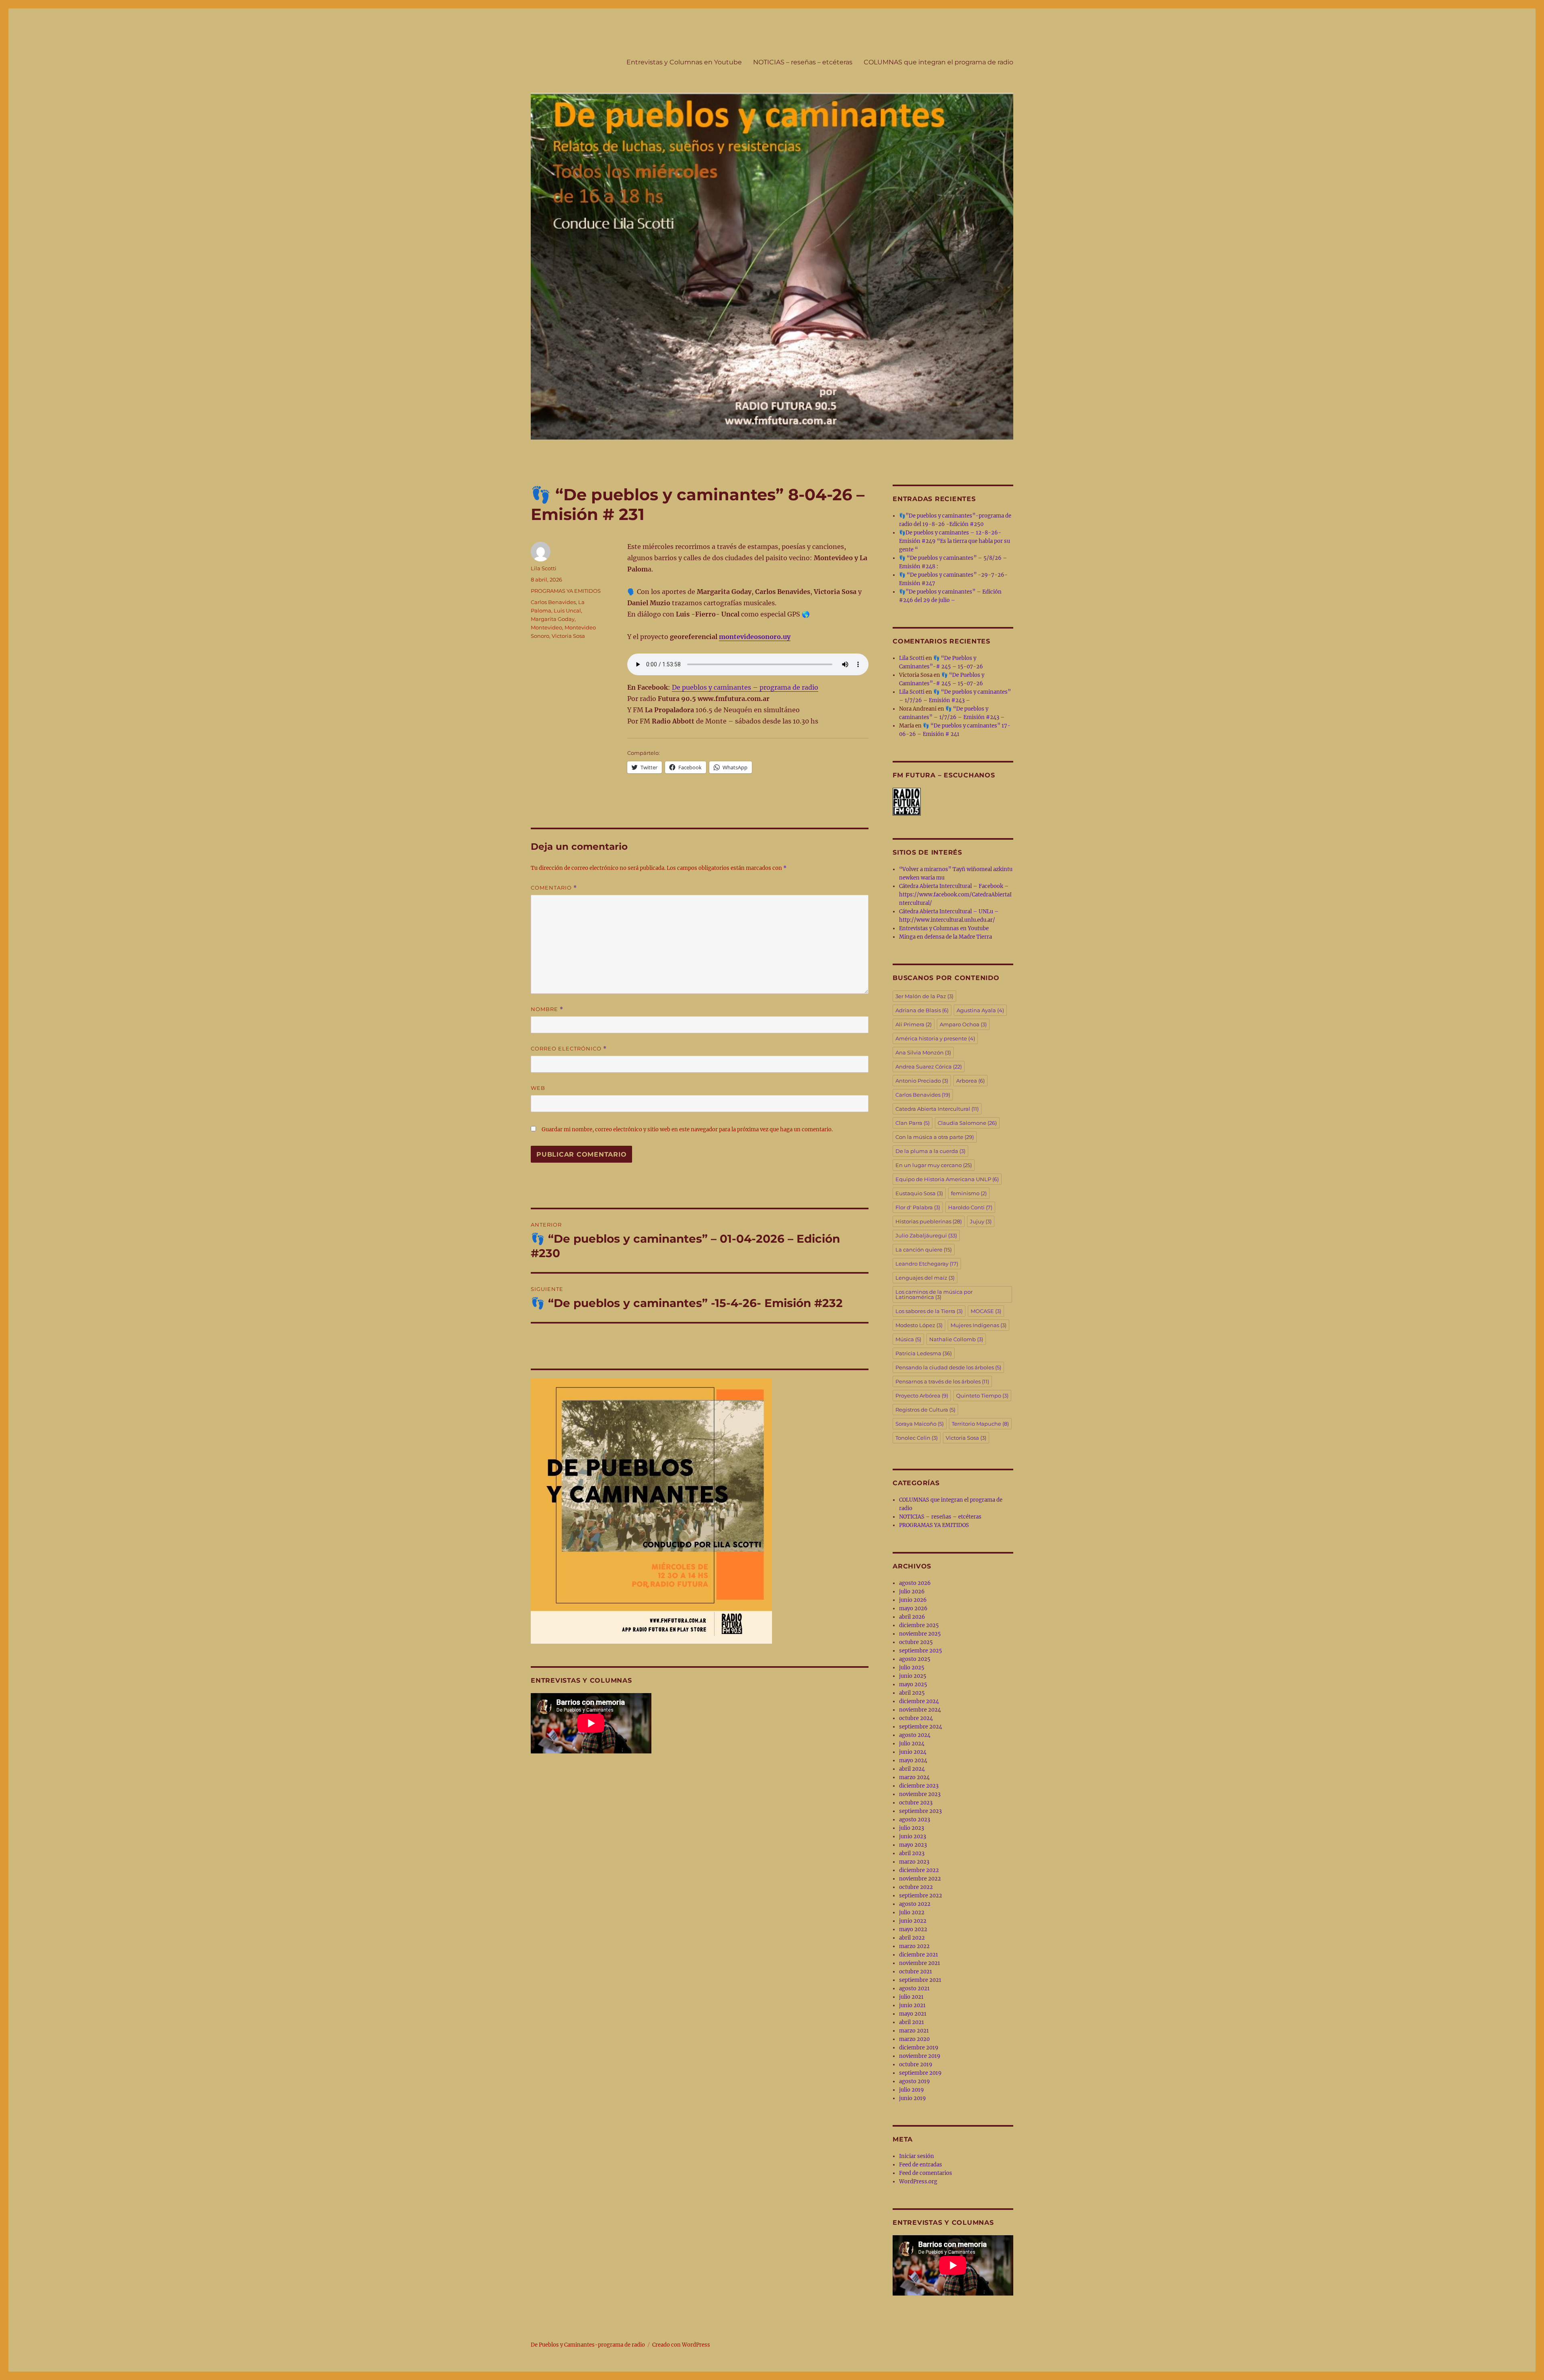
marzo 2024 (914, 1777)
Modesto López (919, 1325)
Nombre (547, 1009)
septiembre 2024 (921, 1727)
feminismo (969, 1193)
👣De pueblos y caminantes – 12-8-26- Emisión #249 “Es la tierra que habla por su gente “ (955, 541)
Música (908, 1339)
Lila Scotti (544, 568)
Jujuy (981, 1221)
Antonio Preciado (922, 1081)
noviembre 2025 (920, 1634)
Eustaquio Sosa (919, 1193)
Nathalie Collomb (956, 1339)
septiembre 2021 (920, 1980)
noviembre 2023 (920, 1794)
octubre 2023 (916, 1803)
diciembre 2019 (919, 2048)
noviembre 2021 (920, 1963)
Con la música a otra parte (935, 1137)
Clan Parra (913, 1123)
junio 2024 (913, 1752)
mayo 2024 (913, 1760)
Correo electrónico (569, 1049)
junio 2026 (913, 1600)
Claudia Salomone (967, 1123)
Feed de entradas (921, 2165)
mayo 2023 (913, 1845)
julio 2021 (911, 1997)
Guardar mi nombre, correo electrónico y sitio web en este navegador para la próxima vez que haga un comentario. (687, 1129)
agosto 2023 (915, 1820)
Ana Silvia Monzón (923, 1052)
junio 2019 (913, 2098)
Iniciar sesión (917, 2156)
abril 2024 (912, 1769)
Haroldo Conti (970, 1207)
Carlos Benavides (553, 602)
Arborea (970, 1081)
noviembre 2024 (920, 1710)
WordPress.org (918, 2182)
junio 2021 (912, 2005)
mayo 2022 (913, 1929)
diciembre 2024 (919, 1701)
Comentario (554, 888)
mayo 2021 (913, 2014)
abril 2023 (912, 1853)
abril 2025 (912, 1693)
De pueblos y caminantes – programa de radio (745, 687)
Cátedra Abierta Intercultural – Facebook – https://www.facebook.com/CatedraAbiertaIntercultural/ (955, 895)
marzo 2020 (914, 2039)
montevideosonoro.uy (755, 637)
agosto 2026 (915, 1583)
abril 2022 (912, 1938)
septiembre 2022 (921, 1896)
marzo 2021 (914, 2031)
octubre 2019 (916, 2065)
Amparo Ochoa (963, 1024)
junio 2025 (913, 1676)
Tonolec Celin (917, 1438)
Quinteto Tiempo (982, 1396)
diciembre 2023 (919, 1786)
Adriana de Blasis (922, 1010)
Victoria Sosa (568, 636)
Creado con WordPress (681, 2345)
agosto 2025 (915, 1659)
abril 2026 (912, 1617)
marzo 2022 (914, 1946)
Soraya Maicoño (920, 1424)
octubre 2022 (916, 1887)
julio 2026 (912, 1592)
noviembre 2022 (920, 1879)
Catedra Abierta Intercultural (937, 1109)
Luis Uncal (567, 610)
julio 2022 (912, 1912)
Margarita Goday (553, 619)
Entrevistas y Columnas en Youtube (684, 62)
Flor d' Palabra (918, 1207)
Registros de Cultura (925, 1410)
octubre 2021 (916, 1972)
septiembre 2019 (920, 2073)
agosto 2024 (915, 1735)
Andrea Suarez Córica (929, 1067)
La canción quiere (924, 1250)
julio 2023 (912, 1828)
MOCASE (986, 1311)
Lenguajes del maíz (925, 1278)
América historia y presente (935, 1038)
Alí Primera (914, 1024)
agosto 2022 (915, 1904)
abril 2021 (912, 2022)
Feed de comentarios (926, 2173)
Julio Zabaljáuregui (926, 1235)
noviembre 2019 (920, 2056)
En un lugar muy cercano (934, 1165)
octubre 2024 (916, 1718)
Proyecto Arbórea (922, 1396)
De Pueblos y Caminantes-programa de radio (588, 2345)
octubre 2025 (916, 1642)
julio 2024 (912, 1744)
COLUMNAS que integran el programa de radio (938, 62)
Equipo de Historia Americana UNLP (947, 1179)
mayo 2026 (913, 1608)
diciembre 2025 (919, 1625)
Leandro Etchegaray (927, 1264)
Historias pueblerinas (929, 1221)
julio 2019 (912, 2090)
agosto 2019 (915, 2081)
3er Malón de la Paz (924, 996)
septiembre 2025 (921, 1651)
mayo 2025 (913, 1684)
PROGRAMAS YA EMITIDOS (566, 591)
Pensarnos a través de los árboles (942, 1381)
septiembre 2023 (920, 1811)
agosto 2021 (914, 1988)
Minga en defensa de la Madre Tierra (945, 937)
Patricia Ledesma (924, 1353)
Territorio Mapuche (980, 1424)
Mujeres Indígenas (978, 1325)
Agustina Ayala (980, 1010)
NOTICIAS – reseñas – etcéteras (803, 62)
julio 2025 (912, 1668)
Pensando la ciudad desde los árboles (948, 1367)
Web (538, 1088)
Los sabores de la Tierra (929, 1311)
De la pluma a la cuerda (930, 1151)
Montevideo (546, 627)
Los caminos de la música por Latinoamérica (934, 1294)
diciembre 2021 (919, 1955)
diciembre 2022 (919, 1870)
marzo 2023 (914, 1862)
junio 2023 (913, 1836)
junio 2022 (913, 1921)
